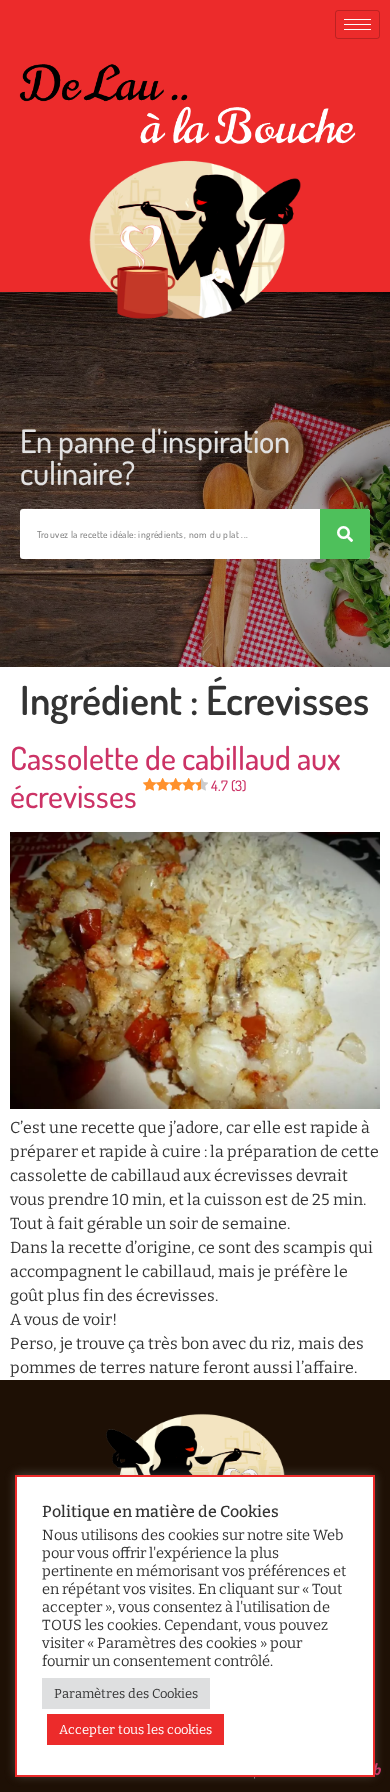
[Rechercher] (345, 534)
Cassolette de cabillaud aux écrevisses (175, 776)
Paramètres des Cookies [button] (126, 1693)
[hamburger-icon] (357, 24)
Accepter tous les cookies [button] (135, 1729)
